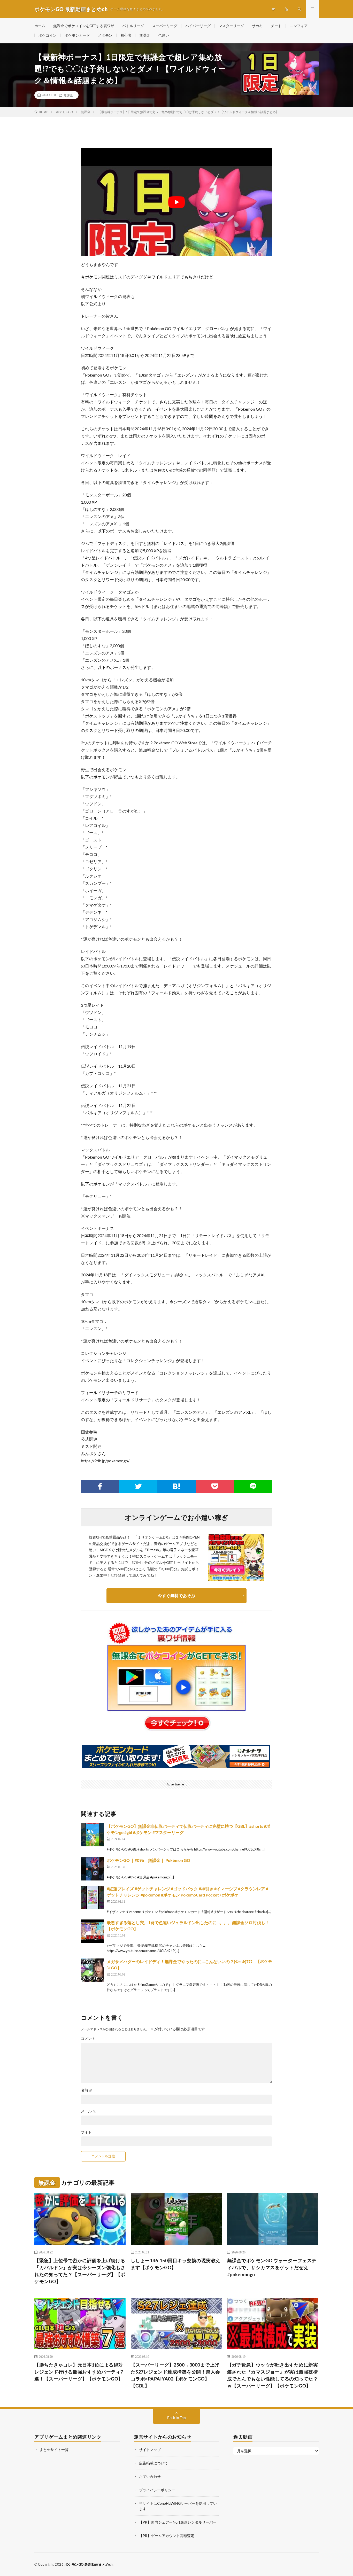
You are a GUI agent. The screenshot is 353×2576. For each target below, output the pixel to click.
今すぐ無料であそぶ (177, 1595)
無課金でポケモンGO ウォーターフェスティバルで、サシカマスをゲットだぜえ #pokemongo (272, 2267)
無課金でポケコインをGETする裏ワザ (84, 26)
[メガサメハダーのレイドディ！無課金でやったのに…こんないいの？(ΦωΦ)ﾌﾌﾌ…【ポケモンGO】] (93, 1970)
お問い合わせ (150, 2476)
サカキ (257, 26)
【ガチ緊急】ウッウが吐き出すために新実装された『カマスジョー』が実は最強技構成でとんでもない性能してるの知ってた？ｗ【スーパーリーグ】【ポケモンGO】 (273, 2375)
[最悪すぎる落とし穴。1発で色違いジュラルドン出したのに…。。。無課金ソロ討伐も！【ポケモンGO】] (93, 1931)
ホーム (40, 26)
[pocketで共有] (215, 1486)
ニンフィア (299, 26)
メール (89, 2111)
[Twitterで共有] (138, 1486)
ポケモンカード (77, 35)
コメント (88, 2039)
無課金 (145, 35)
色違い (164, 35)
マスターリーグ (231, 26)
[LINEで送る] (253, 1486)
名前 (87, 2090)
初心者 (126, 35)
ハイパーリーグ (198, 26)
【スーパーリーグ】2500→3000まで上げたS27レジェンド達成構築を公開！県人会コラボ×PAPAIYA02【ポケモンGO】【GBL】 (175, 2375)
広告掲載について (154, 2463)
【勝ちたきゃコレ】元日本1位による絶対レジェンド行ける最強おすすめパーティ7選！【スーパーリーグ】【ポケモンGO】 (79, 2372)
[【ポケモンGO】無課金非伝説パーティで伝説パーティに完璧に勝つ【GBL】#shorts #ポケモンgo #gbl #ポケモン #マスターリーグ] (93, 1835)
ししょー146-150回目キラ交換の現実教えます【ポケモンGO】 (176, 2264)
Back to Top (177, 2418)
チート (276, 26)
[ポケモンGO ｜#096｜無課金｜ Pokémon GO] (93, 1869)
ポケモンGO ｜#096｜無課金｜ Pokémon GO (148, 1860)
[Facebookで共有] (100, 1486)
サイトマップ (150, 2450)
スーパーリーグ (165, 26)
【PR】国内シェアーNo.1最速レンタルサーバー (178, 2522)
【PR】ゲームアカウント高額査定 (167, 2536)
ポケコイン (48, 35)
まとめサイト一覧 (54, 2450)
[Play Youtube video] (177, 202)
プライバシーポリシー (157, 2490)
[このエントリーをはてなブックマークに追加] (177, 1486)
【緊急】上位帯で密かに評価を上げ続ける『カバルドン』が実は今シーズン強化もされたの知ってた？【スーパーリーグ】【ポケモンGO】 (80, 2271)
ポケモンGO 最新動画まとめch (89, 2564)
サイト (86, 2132)
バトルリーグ (133, 26)
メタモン (105, 35)
